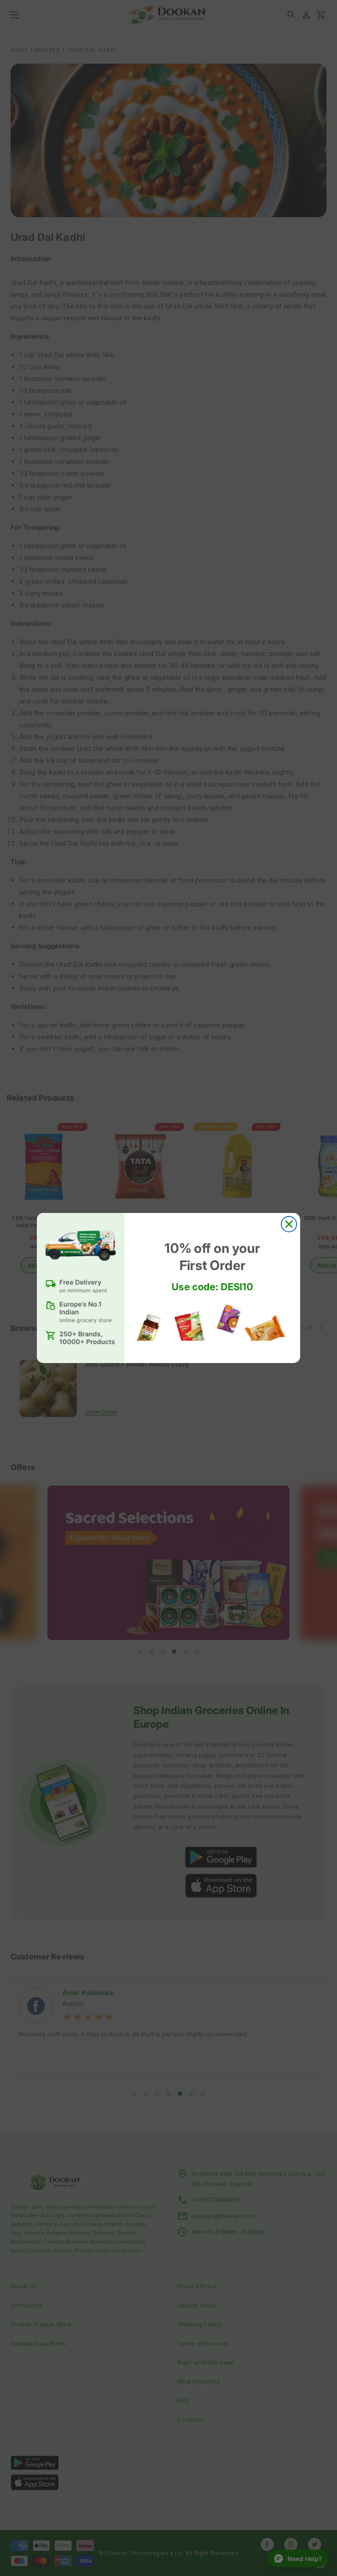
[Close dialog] (289, 1224)
